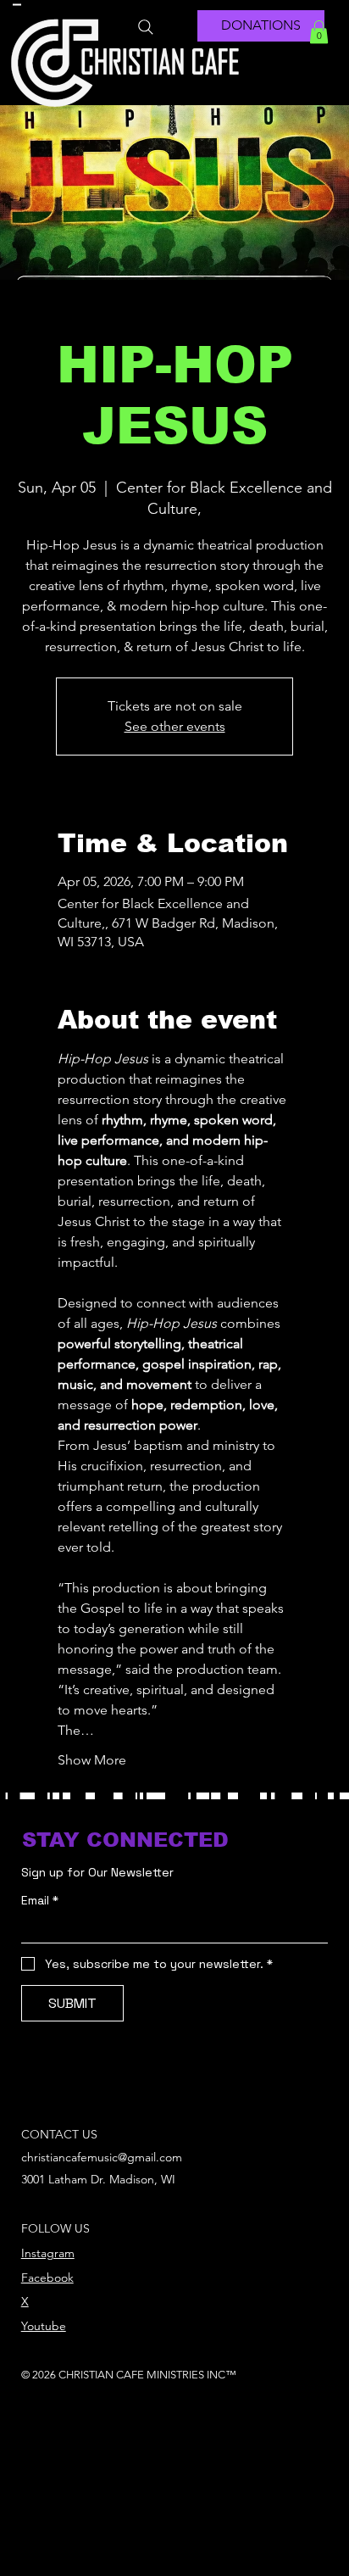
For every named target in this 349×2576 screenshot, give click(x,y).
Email (40, 1901)
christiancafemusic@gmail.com (102, 2157)
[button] (319, 32)
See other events (175, 726)
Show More (92, 1760)
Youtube (44, 2326)
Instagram (48, 2253)
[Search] (146, 27)
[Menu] (17, 4)
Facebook (47, 2278)
